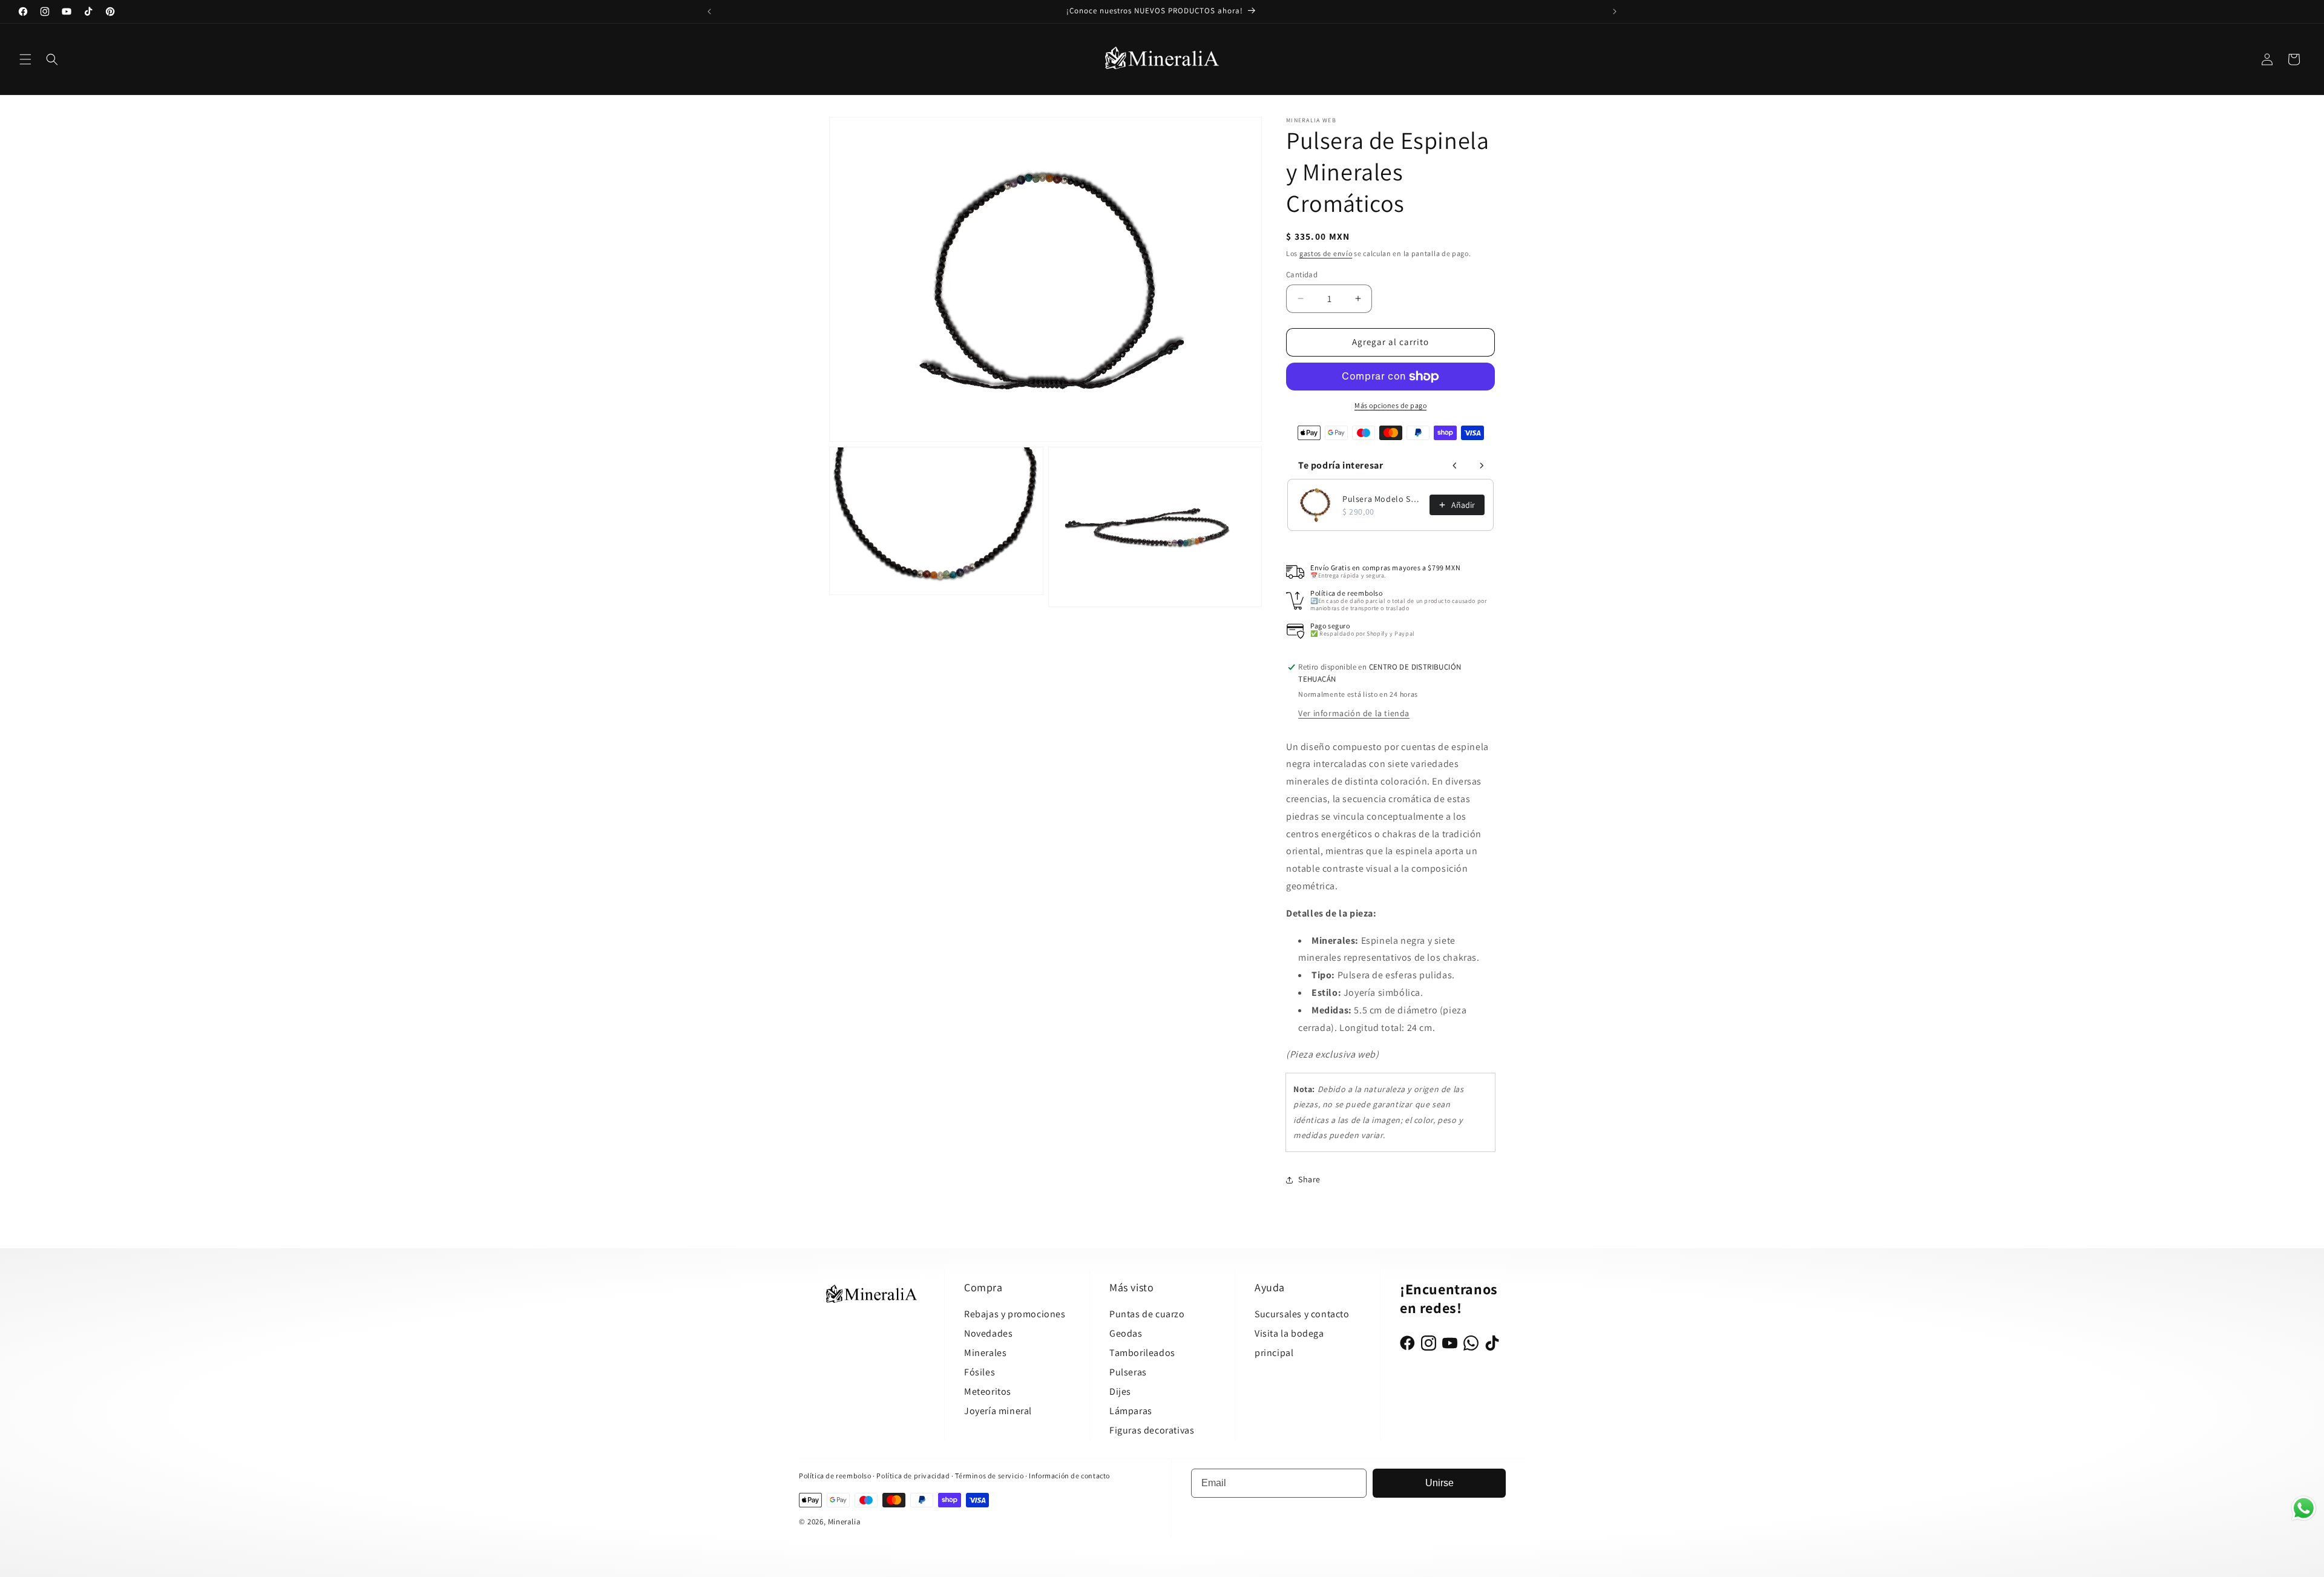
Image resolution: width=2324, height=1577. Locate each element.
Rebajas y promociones (1015, 1314)
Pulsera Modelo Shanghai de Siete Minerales (1382, 499)
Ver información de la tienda (1354, 713)
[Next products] (1482, 466)
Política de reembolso (835, 1476)
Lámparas (1131, 1411)
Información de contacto (1069, 1476)
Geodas (1126, 1333)
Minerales (985, 1353)
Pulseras (1128, 1372)
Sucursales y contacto (1302, 1314)
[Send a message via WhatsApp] (2304, 1508)
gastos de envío (1326, 253)
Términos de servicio (989, 1476)
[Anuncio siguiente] (1615, 12)
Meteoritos (988, 1391)
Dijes (1120, 1391)
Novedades (988, 1333)
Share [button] (1309, 1179)
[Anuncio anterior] (709, 12)
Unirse (1439, 1483)
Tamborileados (1142, 1353)
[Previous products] (1455, 466)
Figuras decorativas (1152, 1430)
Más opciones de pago (1390, 405)
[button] (25, 59)
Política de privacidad (914, 1476)
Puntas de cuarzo (1147, 1314)
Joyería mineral (998, 1411)
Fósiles (980, 1372)
